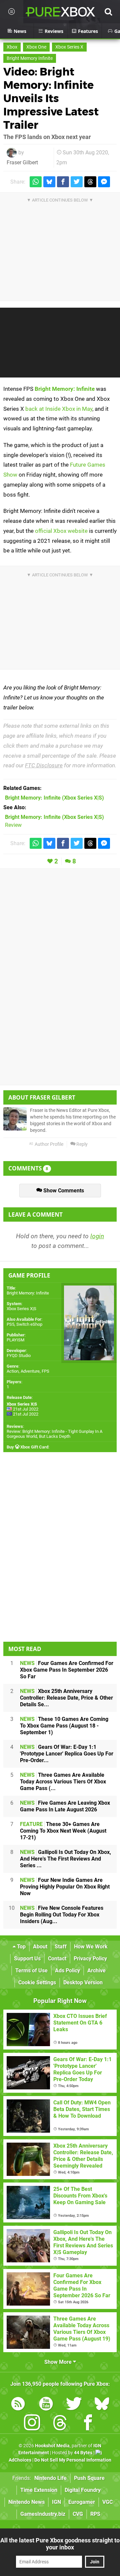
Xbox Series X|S (21, 1309)
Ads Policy (67, 1970)
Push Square (89, 2478)
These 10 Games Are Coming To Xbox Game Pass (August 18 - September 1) (64, 1726)
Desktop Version (83, 1982)
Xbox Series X (69, 47)
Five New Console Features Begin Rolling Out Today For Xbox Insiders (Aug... (62, 1915)
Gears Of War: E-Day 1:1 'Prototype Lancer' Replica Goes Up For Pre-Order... (67, 1754)
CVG (78, 2514)
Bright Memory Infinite (30, 58)
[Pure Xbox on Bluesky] (102, 2405)
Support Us (27, 1959)
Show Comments (63, 1191)
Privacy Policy (90, 1959)
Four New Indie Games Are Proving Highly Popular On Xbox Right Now (65, 1887)
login (97, 1236)
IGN (56, 2502)
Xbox (12, 47)
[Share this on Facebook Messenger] (104, 182)
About (40, 1947)
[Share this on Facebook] (63, 182)
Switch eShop (29, 1324)
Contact (57, 1959)
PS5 (10, 1324)
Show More (59, 2362)
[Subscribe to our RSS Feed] (18, 2405)
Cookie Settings (37, 1982)
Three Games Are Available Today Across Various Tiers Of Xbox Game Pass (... (63, 1782)
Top (21, 1947)
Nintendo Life (50, 2478)
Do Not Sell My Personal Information (73, 2460)
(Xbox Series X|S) (54, 798)
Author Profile (48, 1144)
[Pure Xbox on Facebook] (88, 2424)
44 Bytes (83, 2453)
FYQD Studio (19, 1356)
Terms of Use (31, 1970)
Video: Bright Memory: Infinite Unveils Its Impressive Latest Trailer (51, 98)
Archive (96, 1970)
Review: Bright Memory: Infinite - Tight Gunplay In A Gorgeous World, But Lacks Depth (54, 1434)
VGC (107, 2502)
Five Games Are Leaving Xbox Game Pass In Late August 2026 (65, 1806)
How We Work (91, 1947)
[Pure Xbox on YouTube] (46, 2405)
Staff (61, 1947)
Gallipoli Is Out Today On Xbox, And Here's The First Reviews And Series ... (65, 1859)
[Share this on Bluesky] (49, 182)
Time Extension (39, 2490)
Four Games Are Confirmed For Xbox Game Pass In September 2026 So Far (67, 1670)
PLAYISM (15, 1340)
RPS (95, 2514)
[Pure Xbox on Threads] (60, 2424)
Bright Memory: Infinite (65, 389)
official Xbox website (61, 531)
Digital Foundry (83, 2490)
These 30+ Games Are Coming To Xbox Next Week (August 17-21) (63, 1831)
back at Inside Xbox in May (59, 409)
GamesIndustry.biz (43, 2514)
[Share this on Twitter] (77, 182)
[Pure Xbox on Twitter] (74, 2405)
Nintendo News (26, 2502)
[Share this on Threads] (90, 182)
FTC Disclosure (44, 765)
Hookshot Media (52, 2446)
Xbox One (36, 47)
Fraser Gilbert (22, 162)
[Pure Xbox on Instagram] (32, 2424)
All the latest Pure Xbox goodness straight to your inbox (60, 2544)
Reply (81, 1144)
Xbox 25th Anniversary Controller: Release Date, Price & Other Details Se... (66, 1698)
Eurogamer (82, 2502)
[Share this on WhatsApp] (36, 182)
